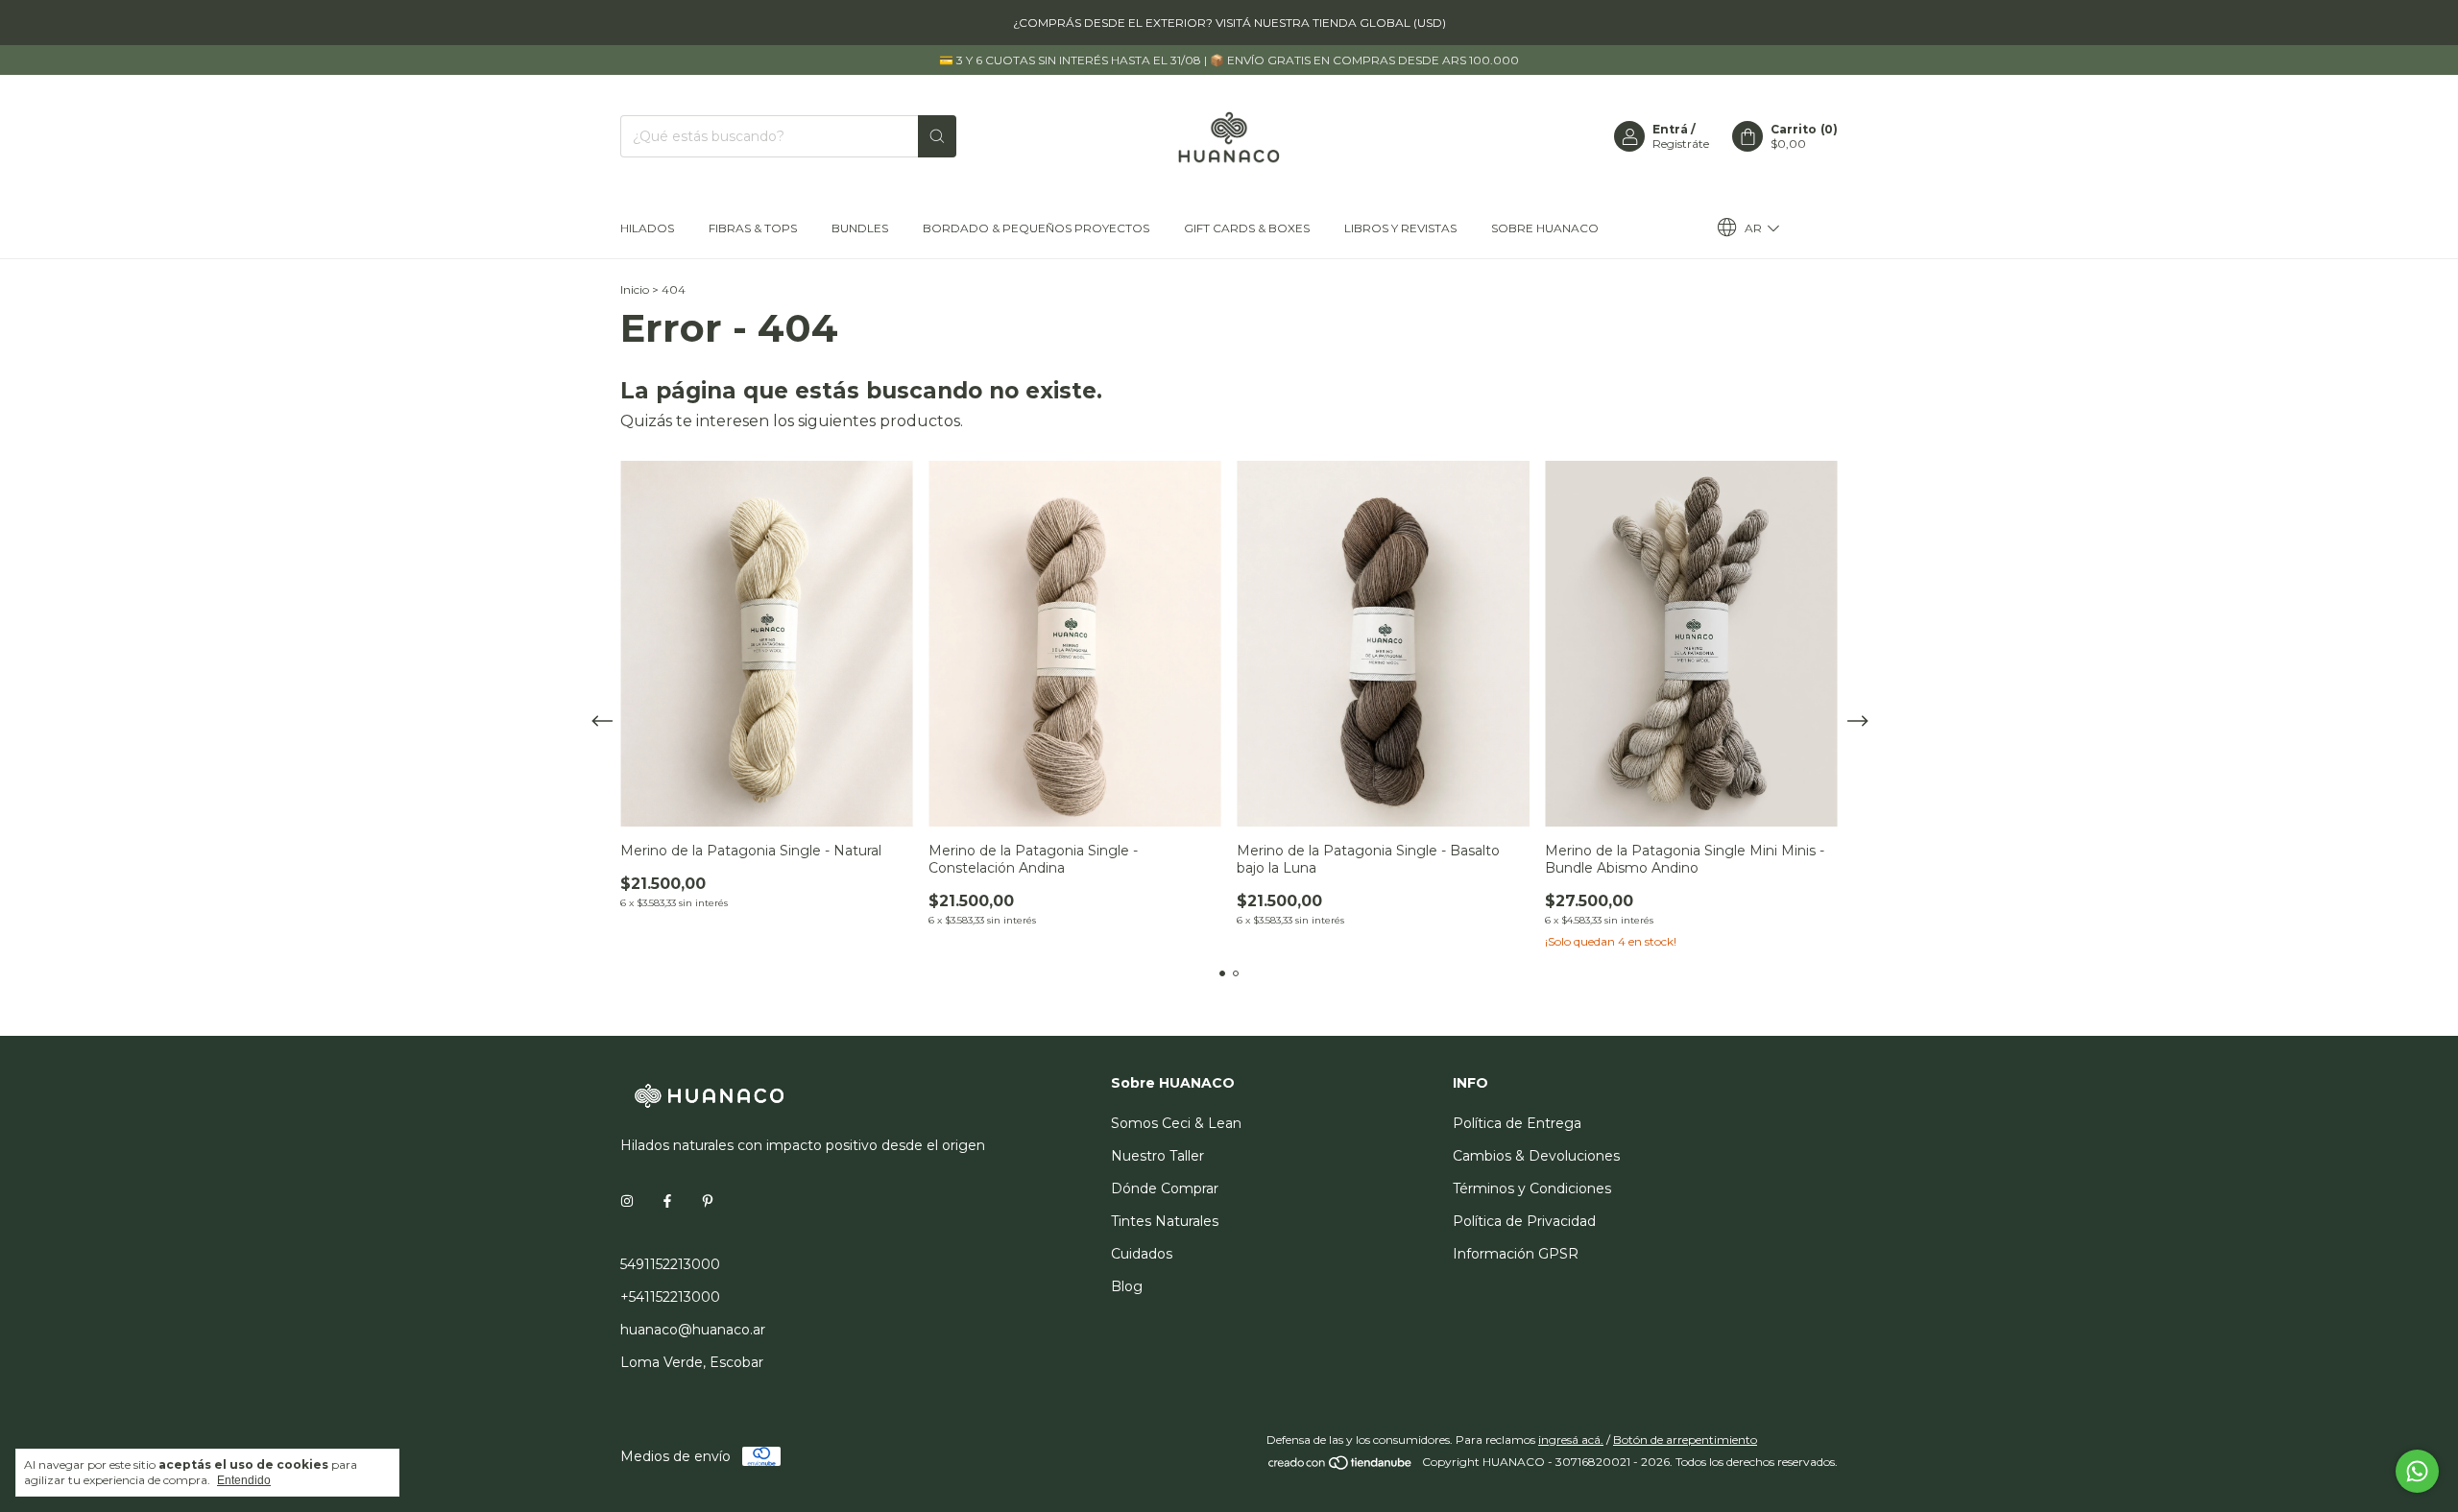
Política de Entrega (1517, 1123)
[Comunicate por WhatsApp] (2417, 1471)
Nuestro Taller (1157, 1156)
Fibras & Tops (753, 228)
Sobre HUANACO (1545, 228)
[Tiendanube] (1341, 1466)
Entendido (244, 1480)
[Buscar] (937, 136)
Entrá (1670, 129)
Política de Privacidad (1524, 1221)
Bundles (860, 228)
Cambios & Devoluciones (1536, 1156)
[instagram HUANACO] (627, 1201)
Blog (1127, 1286)
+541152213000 (670, 1297)
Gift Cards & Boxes (1247, 228)
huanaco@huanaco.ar (693, 1330)
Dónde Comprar (1165, 1188)
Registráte (1681, 144)
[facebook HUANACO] (667, 1201)
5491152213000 (670, 1264)
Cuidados (1142, 1254)
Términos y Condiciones (1532, 1188)
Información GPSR (1516, 1254)
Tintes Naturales (1165, 1221)
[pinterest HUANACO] (708, 1201)
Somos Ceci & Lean (1176, 1123)
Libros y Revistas (1400, 228)
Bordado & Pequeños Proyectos (1036, 228)
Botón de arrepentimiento (1685, 1440)
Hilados (647, 228)
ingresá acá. (1571, 1440)
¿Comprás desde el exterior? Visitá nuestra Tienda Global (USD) (1229, 23)
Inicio (635, 289)
